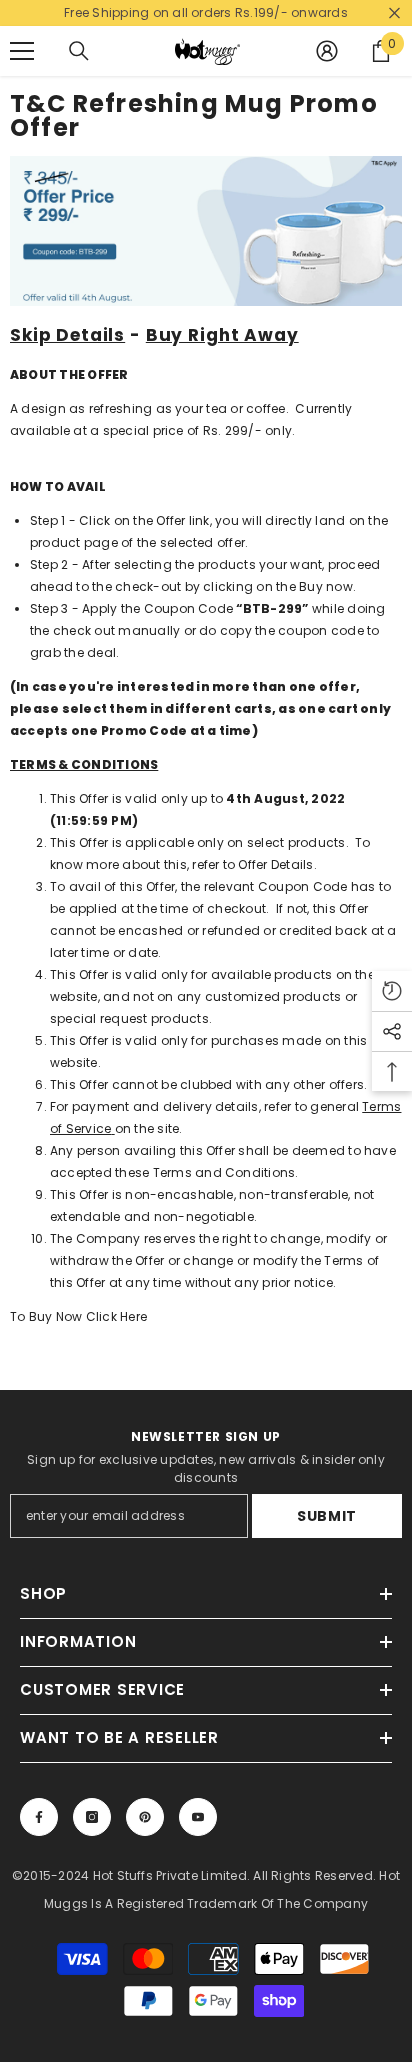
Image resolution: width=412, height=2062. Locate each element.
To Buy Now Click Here (78, 1316)
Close (394, 13)
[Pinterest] (145, 1817)
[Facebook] (39, 1817)
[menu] (22, 51)
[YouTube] (198, 1817)
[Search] (79, 51)
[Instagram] (92, 1817)
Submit (327, 1516)
